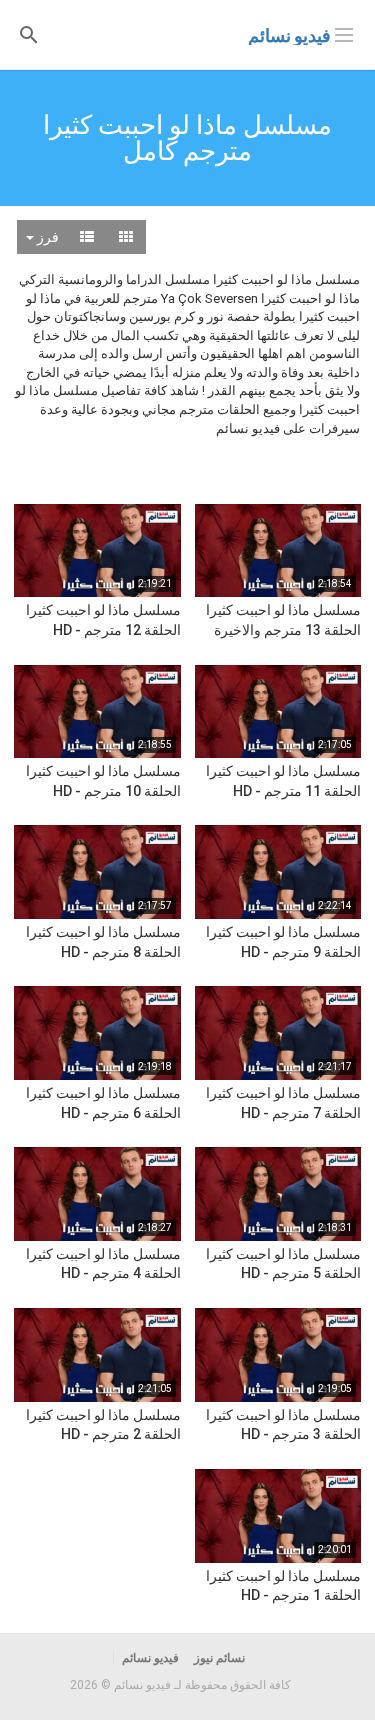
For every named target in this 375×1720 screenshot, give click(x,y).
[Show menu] (344, 33)
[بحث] (29, 33)
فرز (46, 237)
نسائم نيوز (219, 1658)
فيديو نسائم (289, 35)
